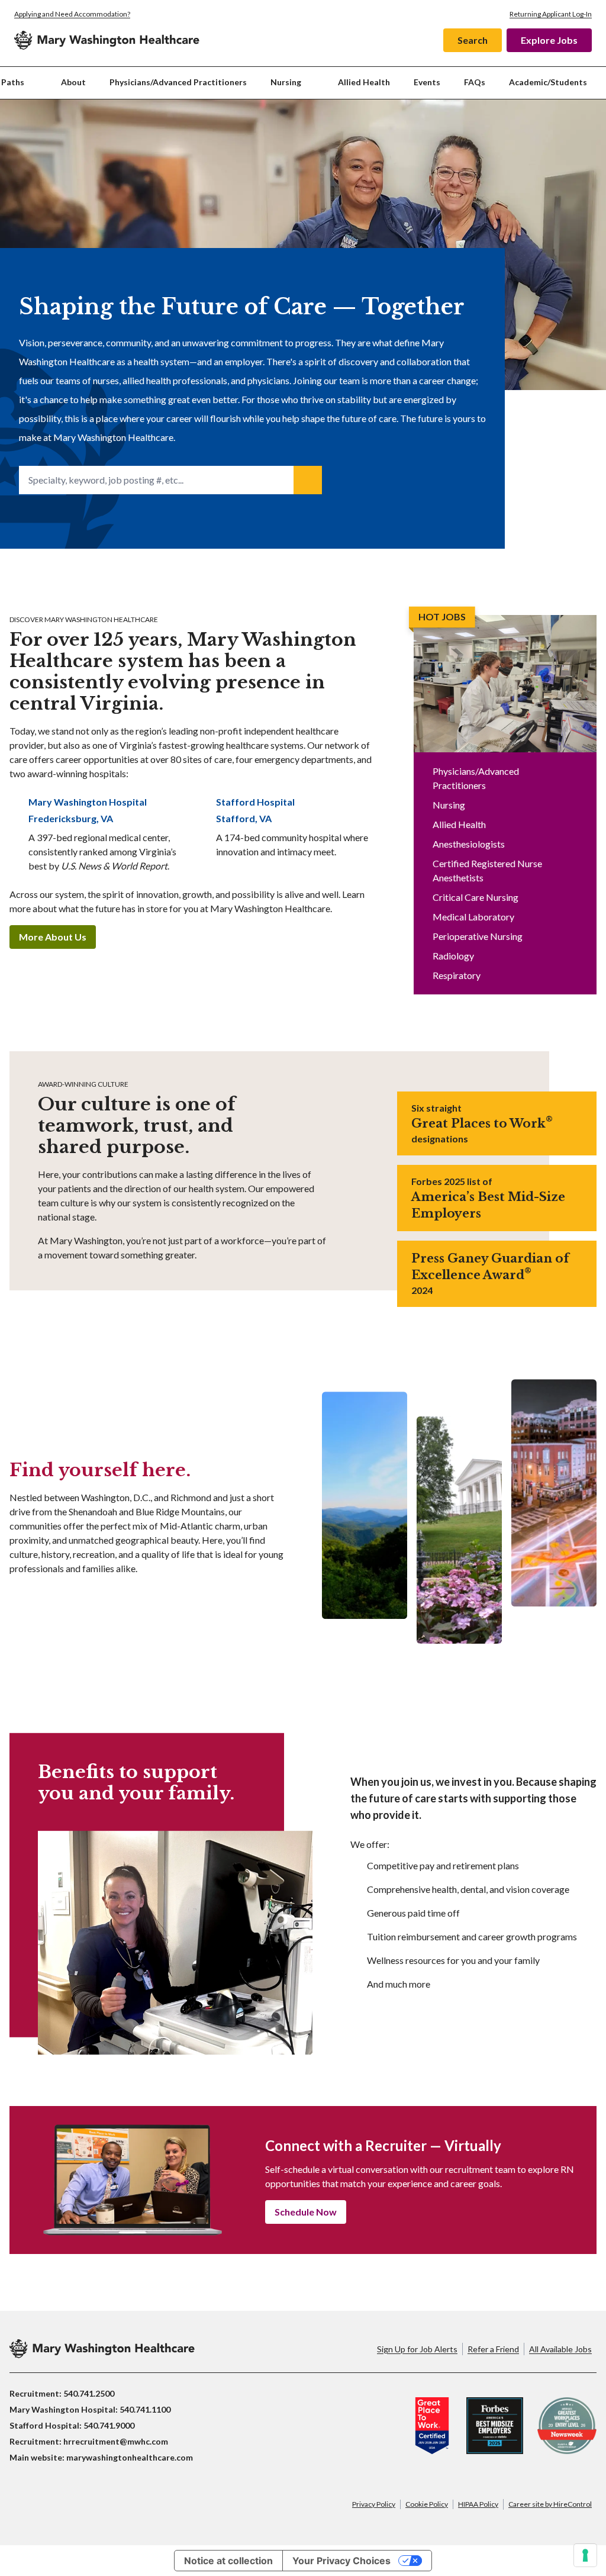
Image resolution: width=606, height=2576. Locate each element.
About (73, 82)
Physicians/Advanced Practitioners (178, 82)
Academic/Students (548, 82)
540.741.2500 (89, 2393)
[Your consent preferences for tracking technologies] (585, 2555)
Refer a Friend (493, 2349)
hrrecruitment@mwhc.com (116, 2441)
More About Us (53, 937)
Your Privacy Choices (341, 2561)
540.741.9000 (109, 2425)
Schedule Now (306, 2212)
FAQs (475, 82)
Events (427, 82)
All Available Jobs (560, 2349)
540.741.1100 (145, 2409)
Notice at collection (228, 2561)
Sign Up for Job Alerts (417, 2349)
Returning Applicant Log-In (551, 14)
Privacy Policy (374, 2504)
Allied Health (364, 82)
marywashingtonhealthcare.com (130, 2457)
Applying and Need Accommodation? (72, 14)
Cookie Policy (427, 2504)
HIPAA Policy (478, 2504)
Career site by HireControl (550, 2504)
